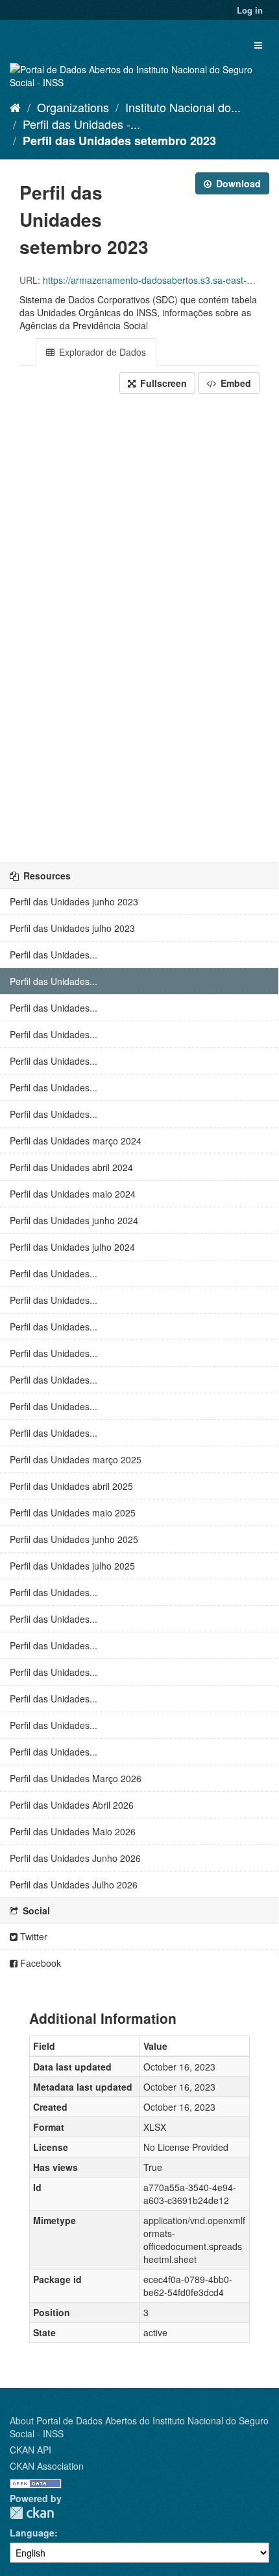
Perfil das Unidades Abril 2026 (72, 1805)
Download (237, 183)
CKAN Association (47, 2466)
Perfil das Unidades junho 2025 (74, 1539)
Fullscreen (162, 383)
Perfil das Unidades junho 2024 (74, 1220)
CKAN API (30, 2450)
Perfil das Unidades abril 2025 (71, 1486)
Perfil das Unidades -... (81, 124)
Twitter (32, 1936)
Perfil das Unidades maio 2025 (73, 1513)
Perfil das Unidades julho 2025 (72, 1566)
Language (32, 2533)
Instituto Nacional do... (183, 107)
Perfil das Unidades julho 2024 (72, 1247)
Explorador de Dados (101, 352)
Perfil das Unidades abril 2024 (71, 1167)
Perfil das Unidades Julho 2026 (74, 1885)
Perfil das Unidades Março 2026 (76, 1778)
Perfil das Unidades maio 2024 (73, 1194)
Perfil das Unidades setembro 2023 (119, 141)
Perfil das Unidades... (54, 955)
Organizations (73, 107)
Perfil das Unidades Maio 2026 (73, 1831)
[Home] (15, 107)
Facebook (39, 1963)
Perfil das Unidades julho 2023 (72, 928)
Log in (250, 10)
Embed (235, 383)
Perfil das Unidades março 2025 (76, 1459)
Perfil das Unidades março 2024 (76, 1141)
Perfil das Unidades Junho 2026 (75, 1858)
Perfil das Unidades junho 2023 (74, 901)
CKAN (32, 2513)
